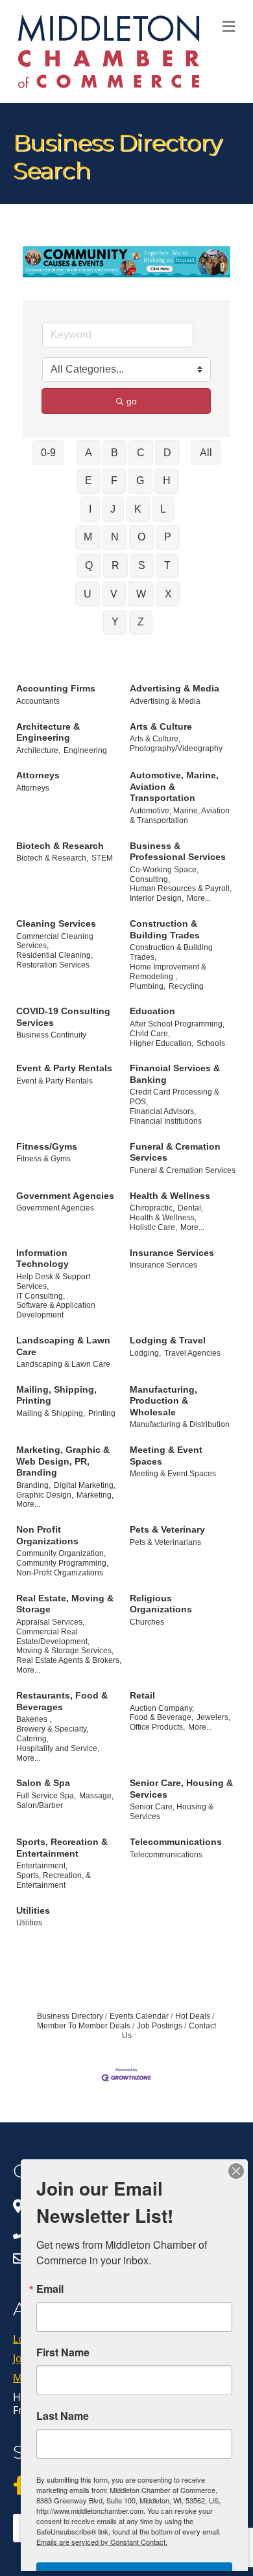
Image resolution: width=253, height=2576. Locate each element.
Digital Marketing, (85, 1485)
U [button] (88, 594)
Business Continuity (51, 1035)
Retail (142, 1695)
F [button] (114, 481)
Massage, (96, 1796)
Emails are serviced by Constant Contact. (102, 2542)
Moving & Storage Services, (65, 1651)
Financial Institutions (166, 1121)
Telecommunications (176, 1842)
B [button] (114, 453)
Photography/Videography (176, 748)
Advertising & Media (175, 688)
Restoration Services (53, 965)
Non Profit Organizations (47, 1535)
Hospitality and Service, (58, 1748)
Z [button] (141, 622)
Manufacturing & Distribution (180, 1424)
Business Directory (70, 2016)
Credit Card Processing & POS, (175, 1097)
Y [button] (115, 622)
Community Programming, (62, 1563)
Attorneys (38, 775)
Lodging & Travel (168, 1340)
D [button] (167, 453)
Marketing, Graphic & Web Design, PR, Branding (63, 1461)
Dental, (190, 1208)
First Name (63, 2352)
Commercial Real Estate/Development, (53, 1637)
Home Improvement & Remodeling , (168, 972)
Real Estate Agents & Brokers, (69, 1660)
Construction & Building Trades (165, 929)
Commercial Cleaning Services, (55, 941)
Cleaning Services (56, 923)
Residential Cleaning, (54, 955)
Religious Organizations (161, 1604)
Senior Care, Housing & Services (181, 1789)
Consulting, (150, 879)
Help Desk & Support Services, (53, 1282)
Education (152, 1011)
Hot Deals (193, 2016)
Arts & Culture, (155, 739)
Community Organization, (61, 1553)
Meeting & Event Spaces (166, 1456)
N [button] (115, 537)
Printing (102, 1413)
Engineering (85, 750)
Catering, (32, 1739)
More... (199, 898)
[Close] (236, 2171)
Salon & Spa (43, 1783)
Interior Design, (157, 898)
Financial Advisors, (163, 1111)
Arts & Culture (161, 726)
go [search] (132, 401)
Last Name (63, 2416)
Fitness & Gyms (43, 1159)
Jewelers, (213, 1717)
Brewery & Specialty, (52, 1729)
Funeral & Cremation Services (175, 1152)
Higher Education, (162, 1043)
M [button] (88, 537)
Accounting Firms (56, 688)
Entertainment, (42, 1866)
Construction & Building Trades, (171, 952)
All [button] (206, 453)
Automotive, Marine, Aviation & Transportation (174, 786)
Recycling (186, 986)
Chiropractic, (152, 1208)
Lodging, (145, 1353)
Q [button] (89, 565)
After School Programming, (177, 1024)
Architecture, (38, 750)
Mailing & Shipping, (51, 1413)
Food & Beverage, (162, 1717)
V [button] (114, 594)
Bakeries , (34, 1719)
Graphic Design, (45, 1495)
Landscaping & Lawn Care (63, 1346)
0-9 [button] (48, 453)
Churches (147, 1622)
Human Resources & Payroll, (181, 888)
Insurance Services (172, 1253)
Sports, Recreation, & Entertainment (54, 1880)
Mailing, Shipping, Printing (56, 1395)
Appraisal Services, (50, 1622)
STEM (102, 858)
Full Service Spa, (46, 1796)
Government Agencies (65, 1196)
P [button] (168, 537)
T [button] (167, 565)
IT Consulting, (41, 1296)
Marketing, (95, 1495)
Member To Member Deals (84, 2026)
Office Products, (157, 1727)
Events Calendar (139, 2016)
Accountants (38, 701)
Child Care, (150, 1034)
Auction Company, (162, 1708)
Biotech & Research (60, 846)
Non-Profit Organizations (60, 1573)
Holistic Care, (153, 1227)
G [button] (140, 481)
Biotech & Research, (52, 858)
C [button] (141, 453)
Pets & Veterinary (167, 1529)
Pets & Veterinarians (165, 1542)
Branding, (33, 1485)
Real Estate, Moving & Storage (65, 1604)
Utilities (33, 1910)
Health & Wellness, (163, 1218)
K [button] (138, 509)
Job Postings (160, 2026)
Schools (211, 1043)
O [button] (141, 537)
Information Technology (42, 1259)
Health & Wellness (170, 1196)
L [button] (163, 509)
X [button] (168, 594)
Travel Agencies (192, 1353)
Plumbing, (148, 986)
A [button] (89, 453)
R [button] (115, 565)
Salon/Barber (40, 1805)
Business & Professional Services (178, 852)
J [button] (113, 509)
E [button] (89, 481)
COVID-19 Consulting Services (63, 1017)
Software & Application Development (56, 1310)
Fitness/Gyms (47, 1146)
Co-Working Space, (164, 870)
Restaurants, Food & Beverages (62, 1701)
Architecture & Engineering (48, 732)
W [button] (141, 594)
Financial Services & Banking (175, 1074)
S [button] (142, 565)
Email (50, 2289)
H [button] (167, 481)
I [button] (90, 509)
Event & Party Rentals (64, 1068)
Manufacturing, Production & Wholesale (163, 1401)
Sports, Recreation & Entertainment (62, 1848)
